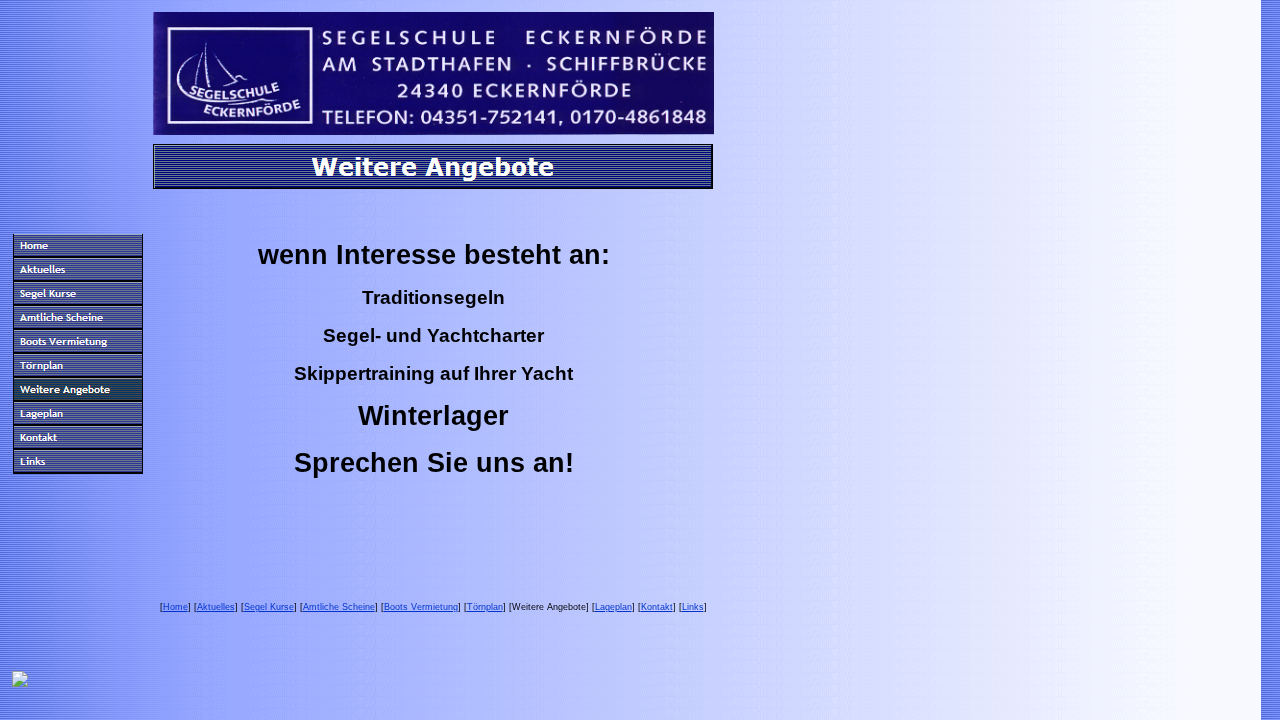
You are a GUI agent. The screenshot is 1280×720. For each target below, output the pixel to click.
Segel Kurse (269, 607)
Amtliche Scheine (339, 607)
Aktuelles (216, 607)
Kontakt (657, 607)
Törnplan (485, 607)
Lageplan (613, 607)
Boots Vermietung (421, 607)
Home (175, 607)
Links (693, 607)
